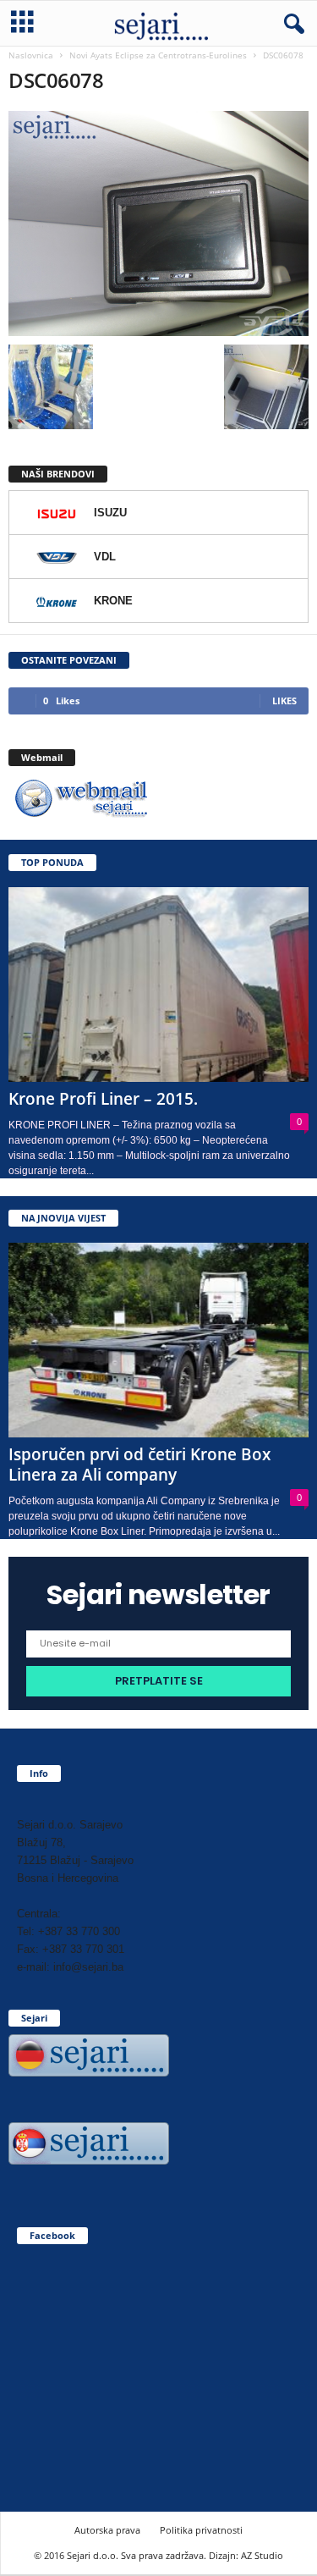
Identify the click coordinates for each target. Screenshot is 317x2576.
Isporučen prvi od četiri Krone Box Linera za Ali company (139, 1465)
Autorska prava (107, 2530)
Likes (284, 701)
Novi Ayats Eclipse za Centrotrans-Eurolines (158, 55)
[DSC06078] (158, 223)
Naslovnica (31, 55)
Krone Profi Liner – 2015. (103, 1099)
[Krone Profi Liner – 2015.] (158, 985)
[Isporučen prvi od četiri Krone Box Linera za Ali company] (158, 1340)
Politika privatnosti (201, 2530)
